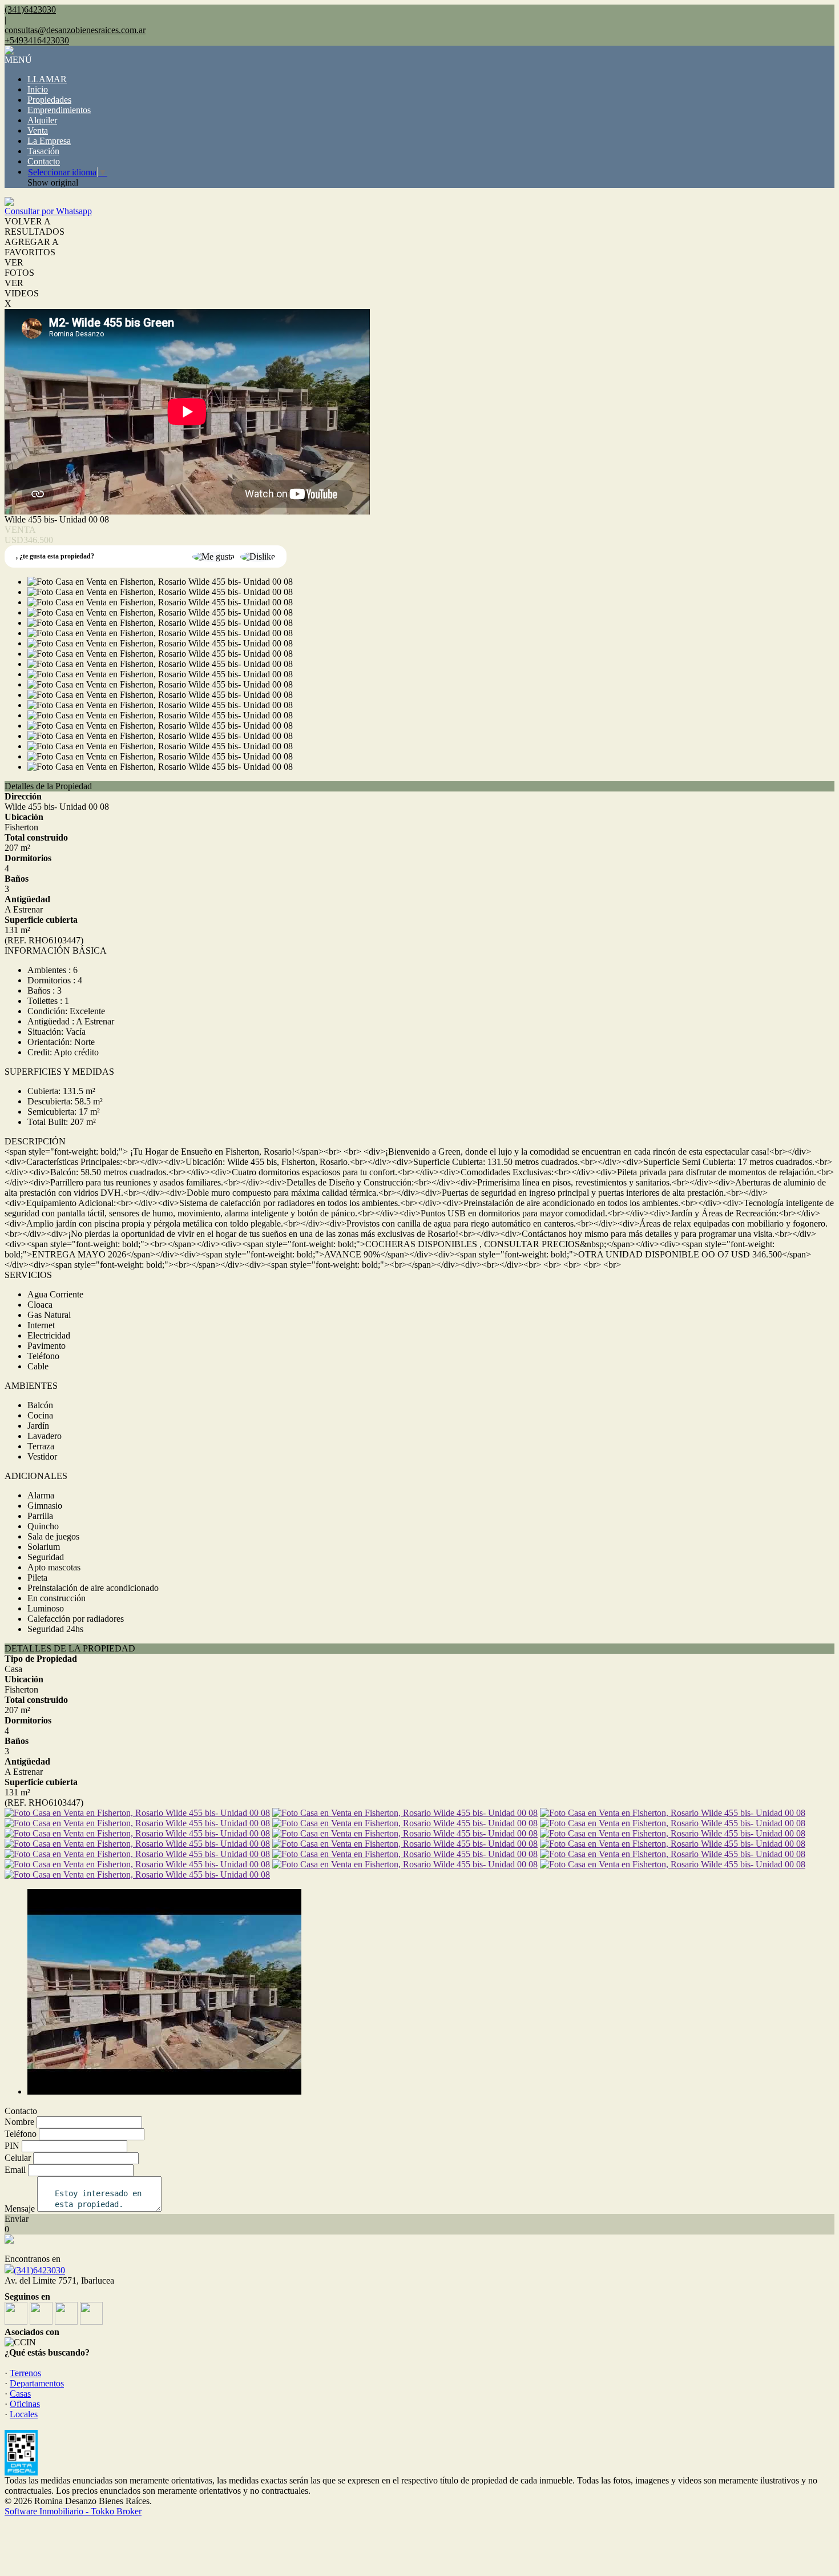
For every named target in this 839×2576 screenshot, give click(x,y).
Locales (24, 2414)
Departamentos (37, 2383)
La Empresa (49, 141)
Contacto (44, 161)
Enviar (17, 2219)
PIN (12, 2146)
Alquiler (42, 120)
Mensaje (20, 2209)
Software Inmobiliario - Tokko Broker (73, 2511)
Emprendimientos (59, 110)
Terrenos (25, 2373)
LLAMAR (47, 79)
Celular (18, 2158)
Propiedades (49, 100)
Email (15, 2170)
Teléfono (21, 2134)
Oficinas (25, 2404)
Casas (20, 2394)
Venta (38, 130)
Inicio (38, 89)
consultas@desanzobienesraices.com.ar (75, 30)
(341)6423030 (39, 2270)
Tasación (43, 151)
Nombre (19, 2122)
